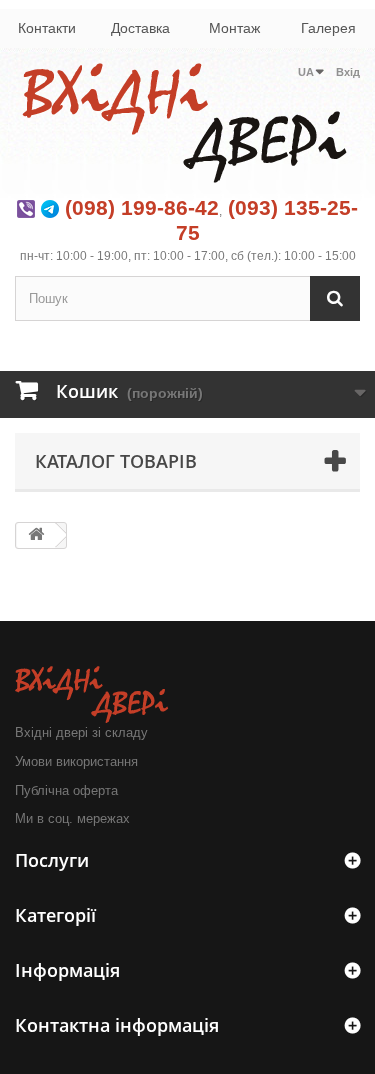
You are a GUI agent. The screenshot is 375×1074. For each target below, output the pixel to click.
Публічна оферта (66, 790)
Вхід (348, 72)
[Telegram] (50, 207)
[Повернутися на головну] (36, 535)
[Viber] (26, 207)
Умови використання (76, 761)
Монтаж (234, 28)
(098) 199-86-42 (142, 207)
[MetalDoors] (187, 123)
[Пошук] (335, 298)
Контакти (47, 28)
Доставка (140, 28)
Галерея (328, 28)
